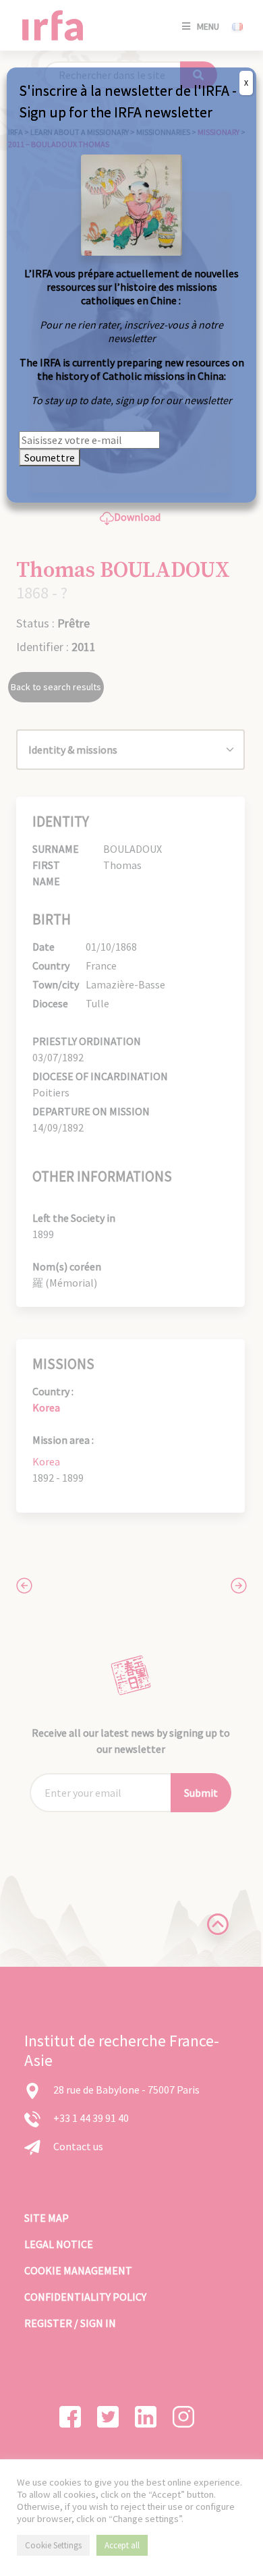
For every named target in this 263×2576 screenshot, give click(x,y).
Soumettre (50, 457)
